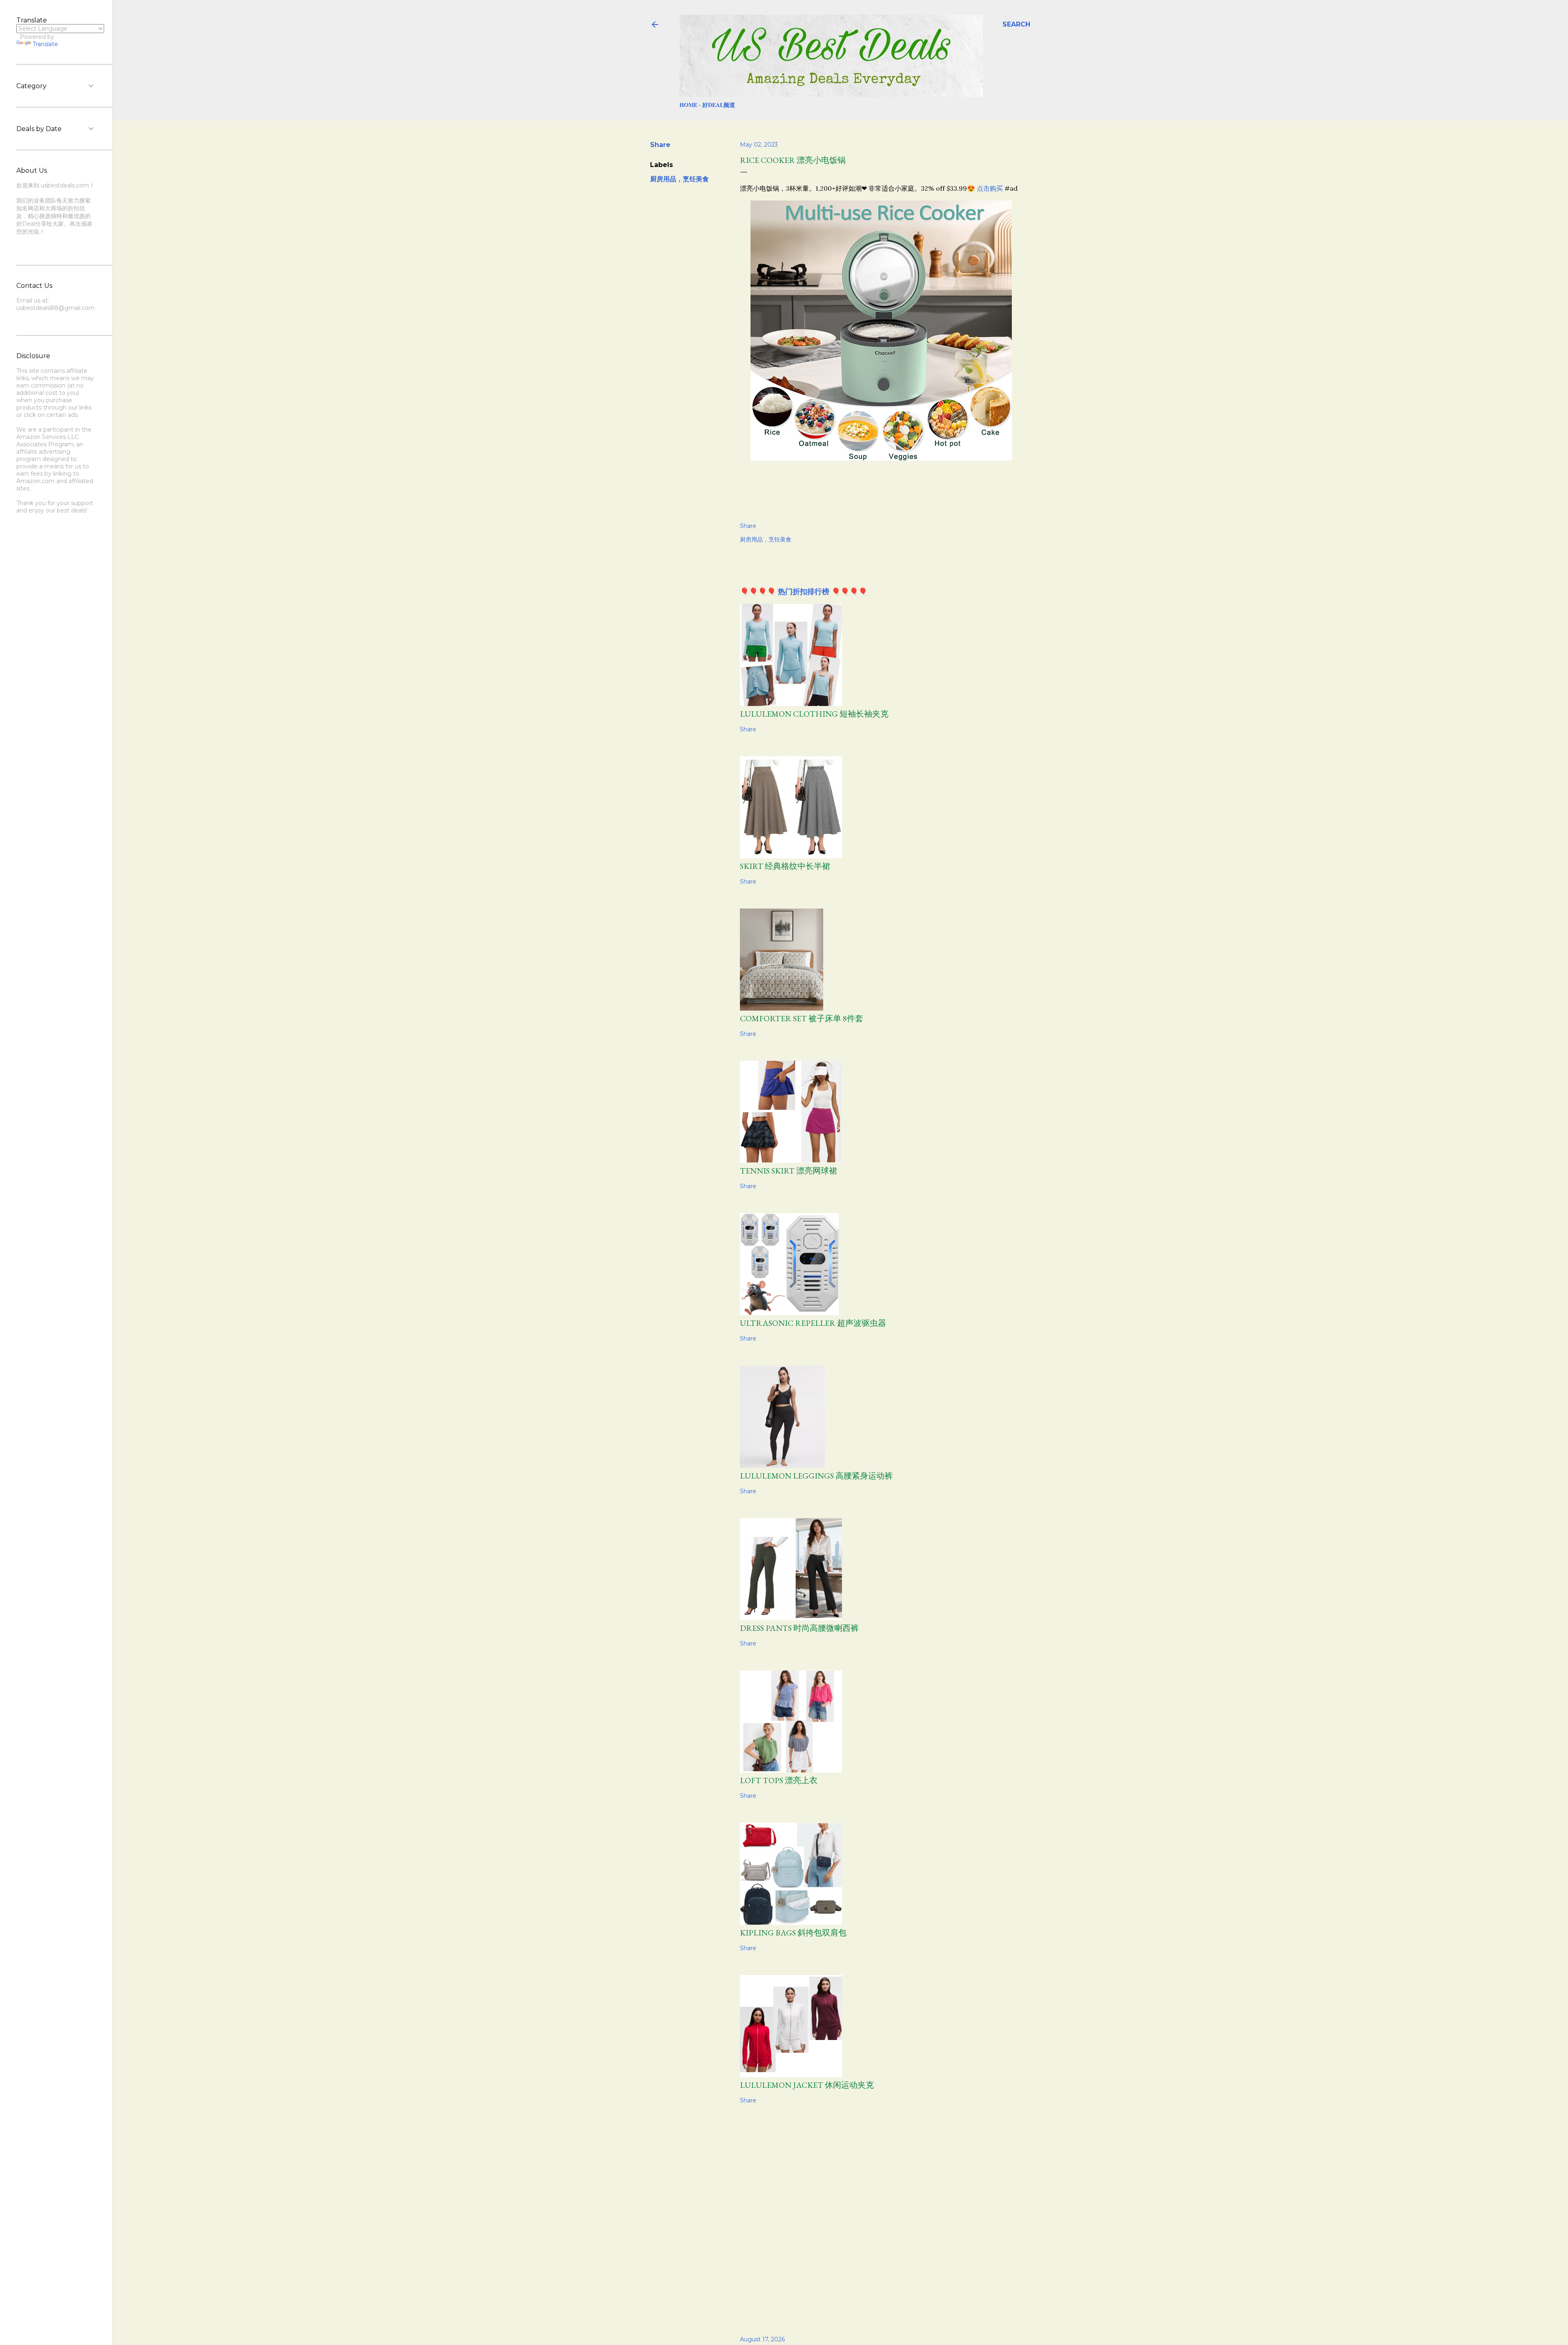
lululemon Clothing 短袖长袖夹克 (814, 714)
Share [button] (660, 145)
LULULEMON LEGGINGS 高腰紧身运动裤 (816, 1476)
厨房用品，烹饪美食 (679, 179)
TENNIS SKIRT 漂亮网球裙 (788, 1171)
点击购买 (990, 188)
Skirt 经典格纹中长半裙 (785, 866)
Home (688, 105)
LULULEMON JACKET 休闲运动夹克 (807, 2085)
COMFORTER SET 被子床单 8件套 (802, 1018)
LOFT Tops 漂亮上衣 (779, 1780)
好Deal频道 (719, 105)
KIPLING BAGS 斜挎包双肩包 (793, 1933)
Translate (45, 44)
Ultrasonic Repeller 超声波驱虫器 (813, 1323)
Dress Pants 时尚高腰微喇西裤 (799, 1628)
